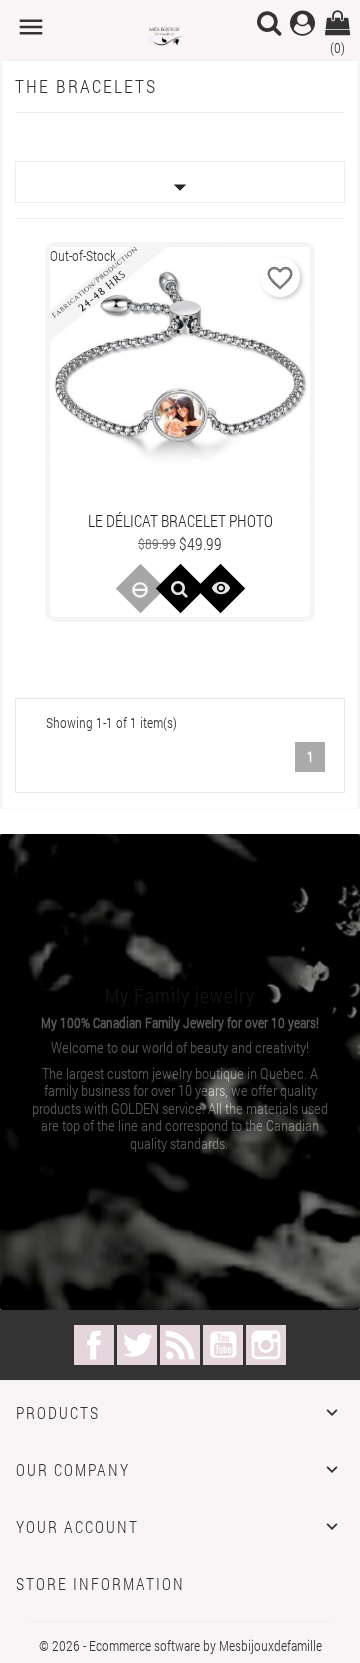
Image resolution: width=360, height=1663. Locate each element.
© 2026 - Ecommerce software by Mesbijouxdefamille (180, 1645)
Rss (180, 1345)
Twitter (137, 1345)
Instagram (266, 1345)
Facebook (94, 1345)
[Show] (179, 588)
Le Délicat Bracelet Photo (180, 520)
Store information (100, 1583)
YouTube (223, 1345)
